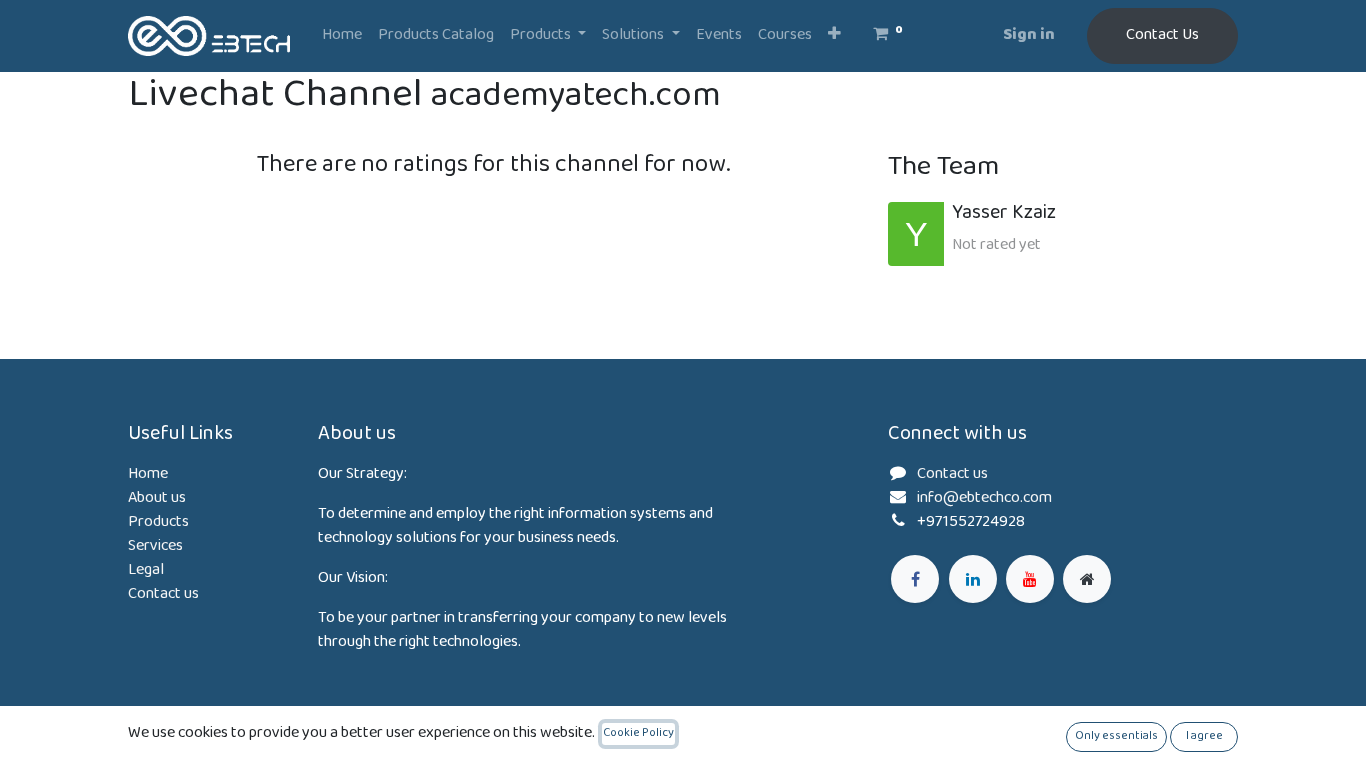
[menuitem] (342, 36)
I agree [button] (1204, 736)
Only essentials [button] (1116, 736)
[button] (834, 36)
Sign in (1029, 35)
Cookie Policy (638, 733)
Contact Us (1162, 35)
